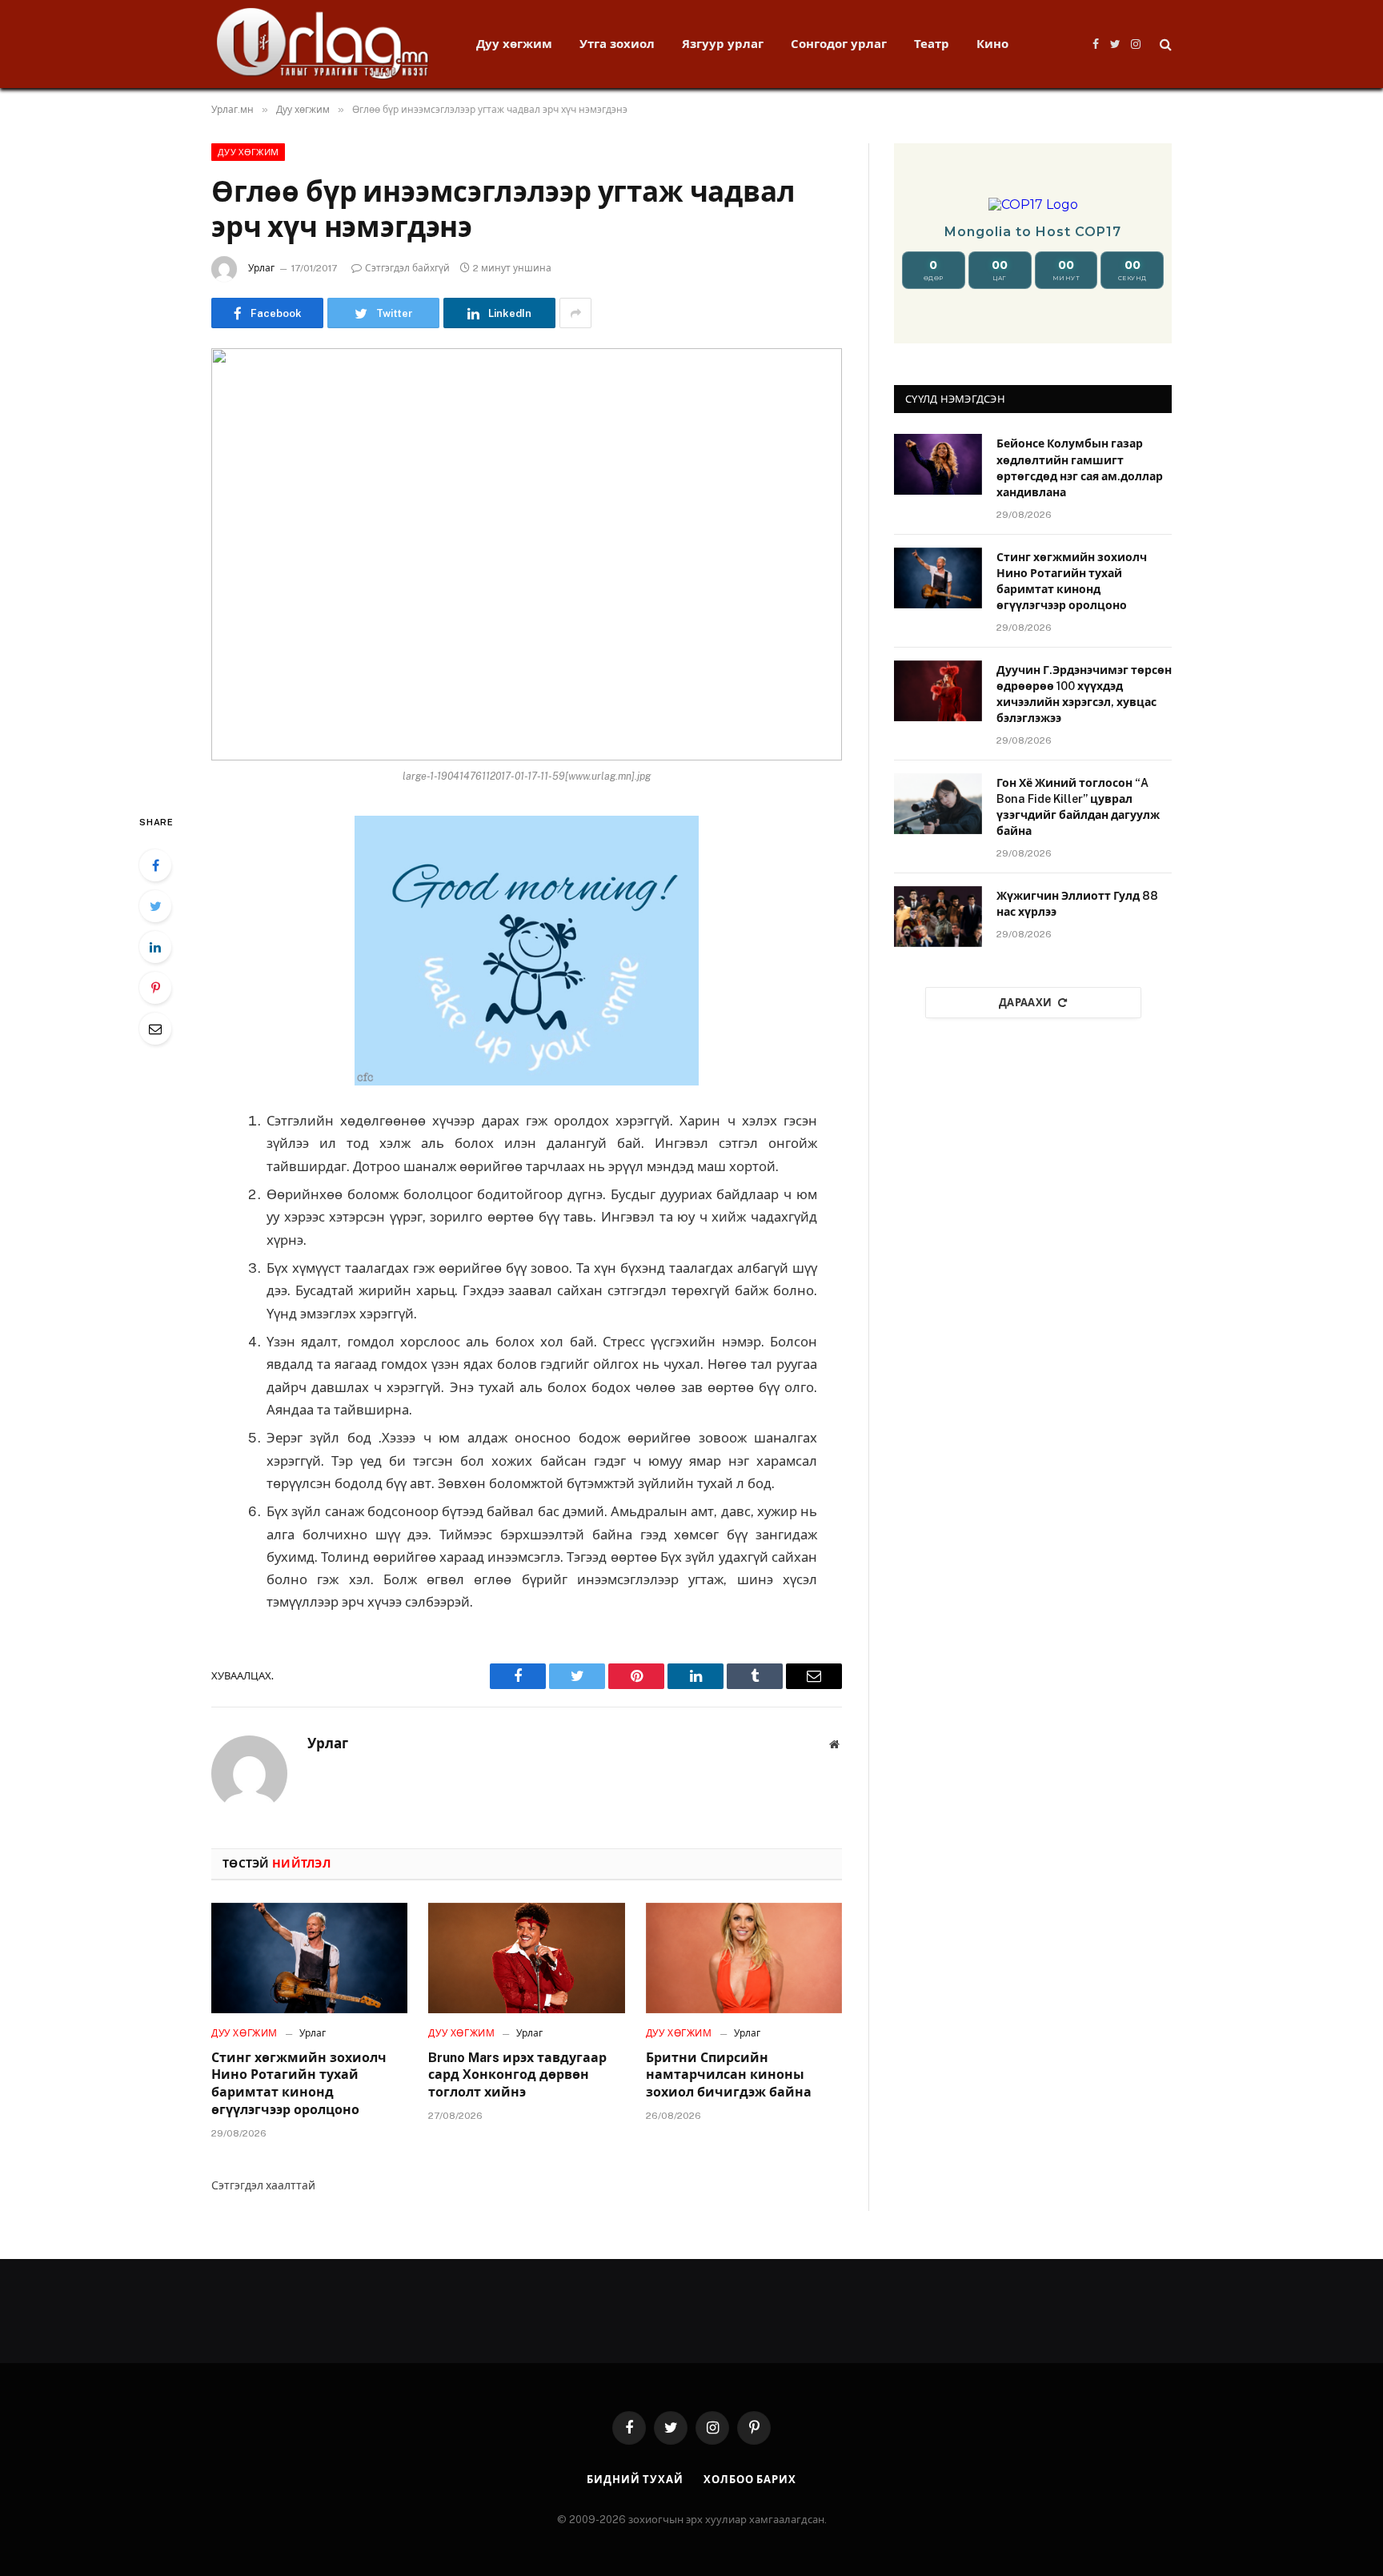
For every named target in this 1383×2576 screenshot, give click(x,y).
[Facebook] (155, 865)
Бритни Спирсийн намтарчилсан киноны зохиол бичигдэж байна (729, 2075)
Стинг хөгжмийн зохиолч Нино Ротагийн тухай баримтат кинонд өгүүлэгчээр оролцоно (299, 2084)
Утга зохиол (617, 44)
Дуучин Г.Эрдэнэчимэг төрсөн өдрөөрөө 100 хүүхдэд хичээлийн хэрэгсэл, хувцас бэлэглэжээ (1084, 694)
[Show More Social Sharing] (575, 313)
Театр (932, 44)
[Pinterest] (155, 988)
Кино (992, 44)
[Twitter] (155, 906)
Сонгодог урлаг (839, 44)
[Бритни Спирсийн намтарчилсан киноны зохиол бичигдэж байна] (744, 1958)
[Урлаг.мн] (323, 44)
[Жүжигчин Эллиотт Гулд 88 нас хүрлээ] (938, 917)
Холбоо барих (750, 2480)
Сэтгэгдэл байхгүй (407, 268)
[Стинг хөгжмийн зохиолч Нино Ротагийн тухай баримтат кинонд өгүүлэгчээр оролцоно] (309, 1958)
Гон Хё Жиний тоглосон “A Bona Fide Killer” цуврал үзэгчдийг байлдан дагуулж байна (1078, 807)
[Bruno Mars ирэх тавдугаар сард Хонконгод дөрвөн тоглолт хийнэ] (526, 1958)
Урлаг (261, 268)
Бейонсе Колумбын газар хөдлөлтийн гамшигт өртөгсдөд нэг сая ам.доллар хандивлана (1080, 467)
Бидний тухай (635, 2480)
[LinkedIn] (155, 947)
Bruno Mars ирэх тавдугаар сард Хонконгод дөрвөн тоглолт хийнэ (517, 2075)
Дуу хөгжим (514, 44)
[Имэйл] (155, 1029)
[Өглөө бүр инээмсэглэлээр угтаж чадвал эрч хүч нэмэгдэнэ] (527, 554)
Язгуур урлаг (723, 44)
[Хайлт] (1164, 44)
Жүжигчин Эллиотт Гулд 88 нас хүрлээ (1077, 904)
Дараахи (1026, 1003)
